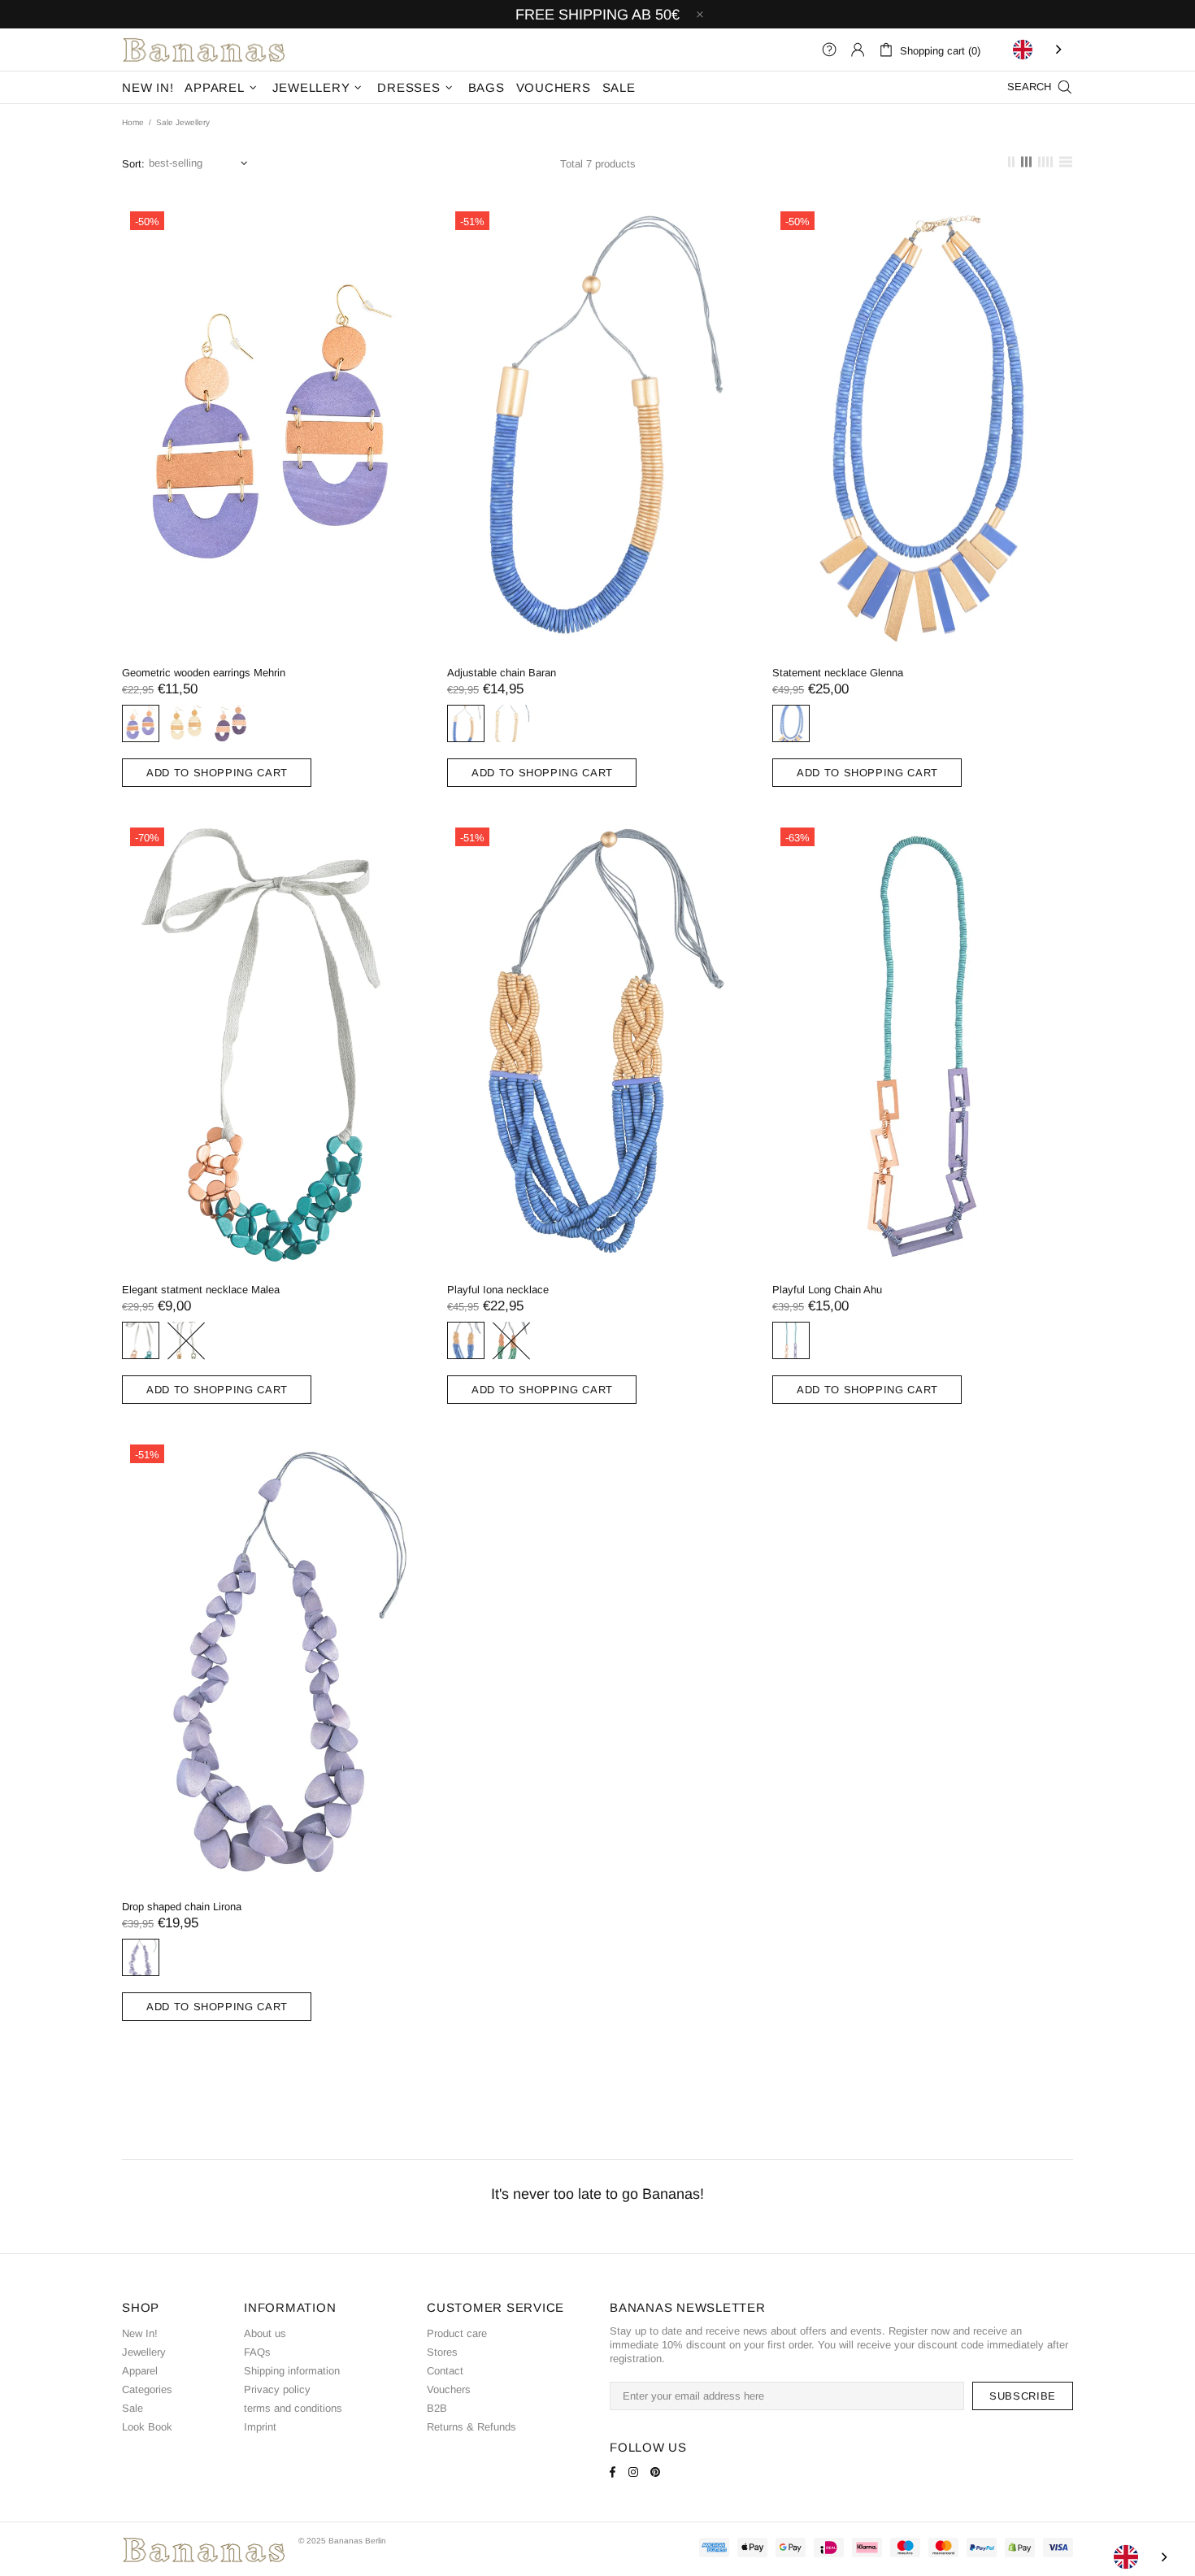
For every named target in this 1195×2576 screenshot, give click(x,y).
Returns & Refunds (471, 2427)
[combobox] (1039, 50)
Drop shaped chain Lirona (182, 1907)
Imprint (260, 2427)
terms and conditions (293, 2408)
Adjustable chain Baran (502, 673)
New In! (140, 2333)
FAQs (257, 2352)
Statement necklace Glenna (838, 673)
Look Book (147, 2427)
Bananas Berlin (204, 50)
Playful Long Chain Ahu (827, 1290)
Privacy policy (277, 2389)
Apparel (140, 2371)
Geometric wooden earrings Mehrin (204, 673)
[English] (1039, 50)
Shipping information (292, 2371)
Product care (457, 2333)
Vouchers (449, 2389)
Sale (133, 2408)
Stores (442, 2352)
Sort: (133, 164)
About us (265, 2333)
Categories (147, 2389)
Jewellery (144, 2352)
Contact (445, 2371)
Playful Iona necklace (498, 1290)
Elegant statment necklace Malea (201, 1290)
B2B (437, 2408)
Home (133, 122)
